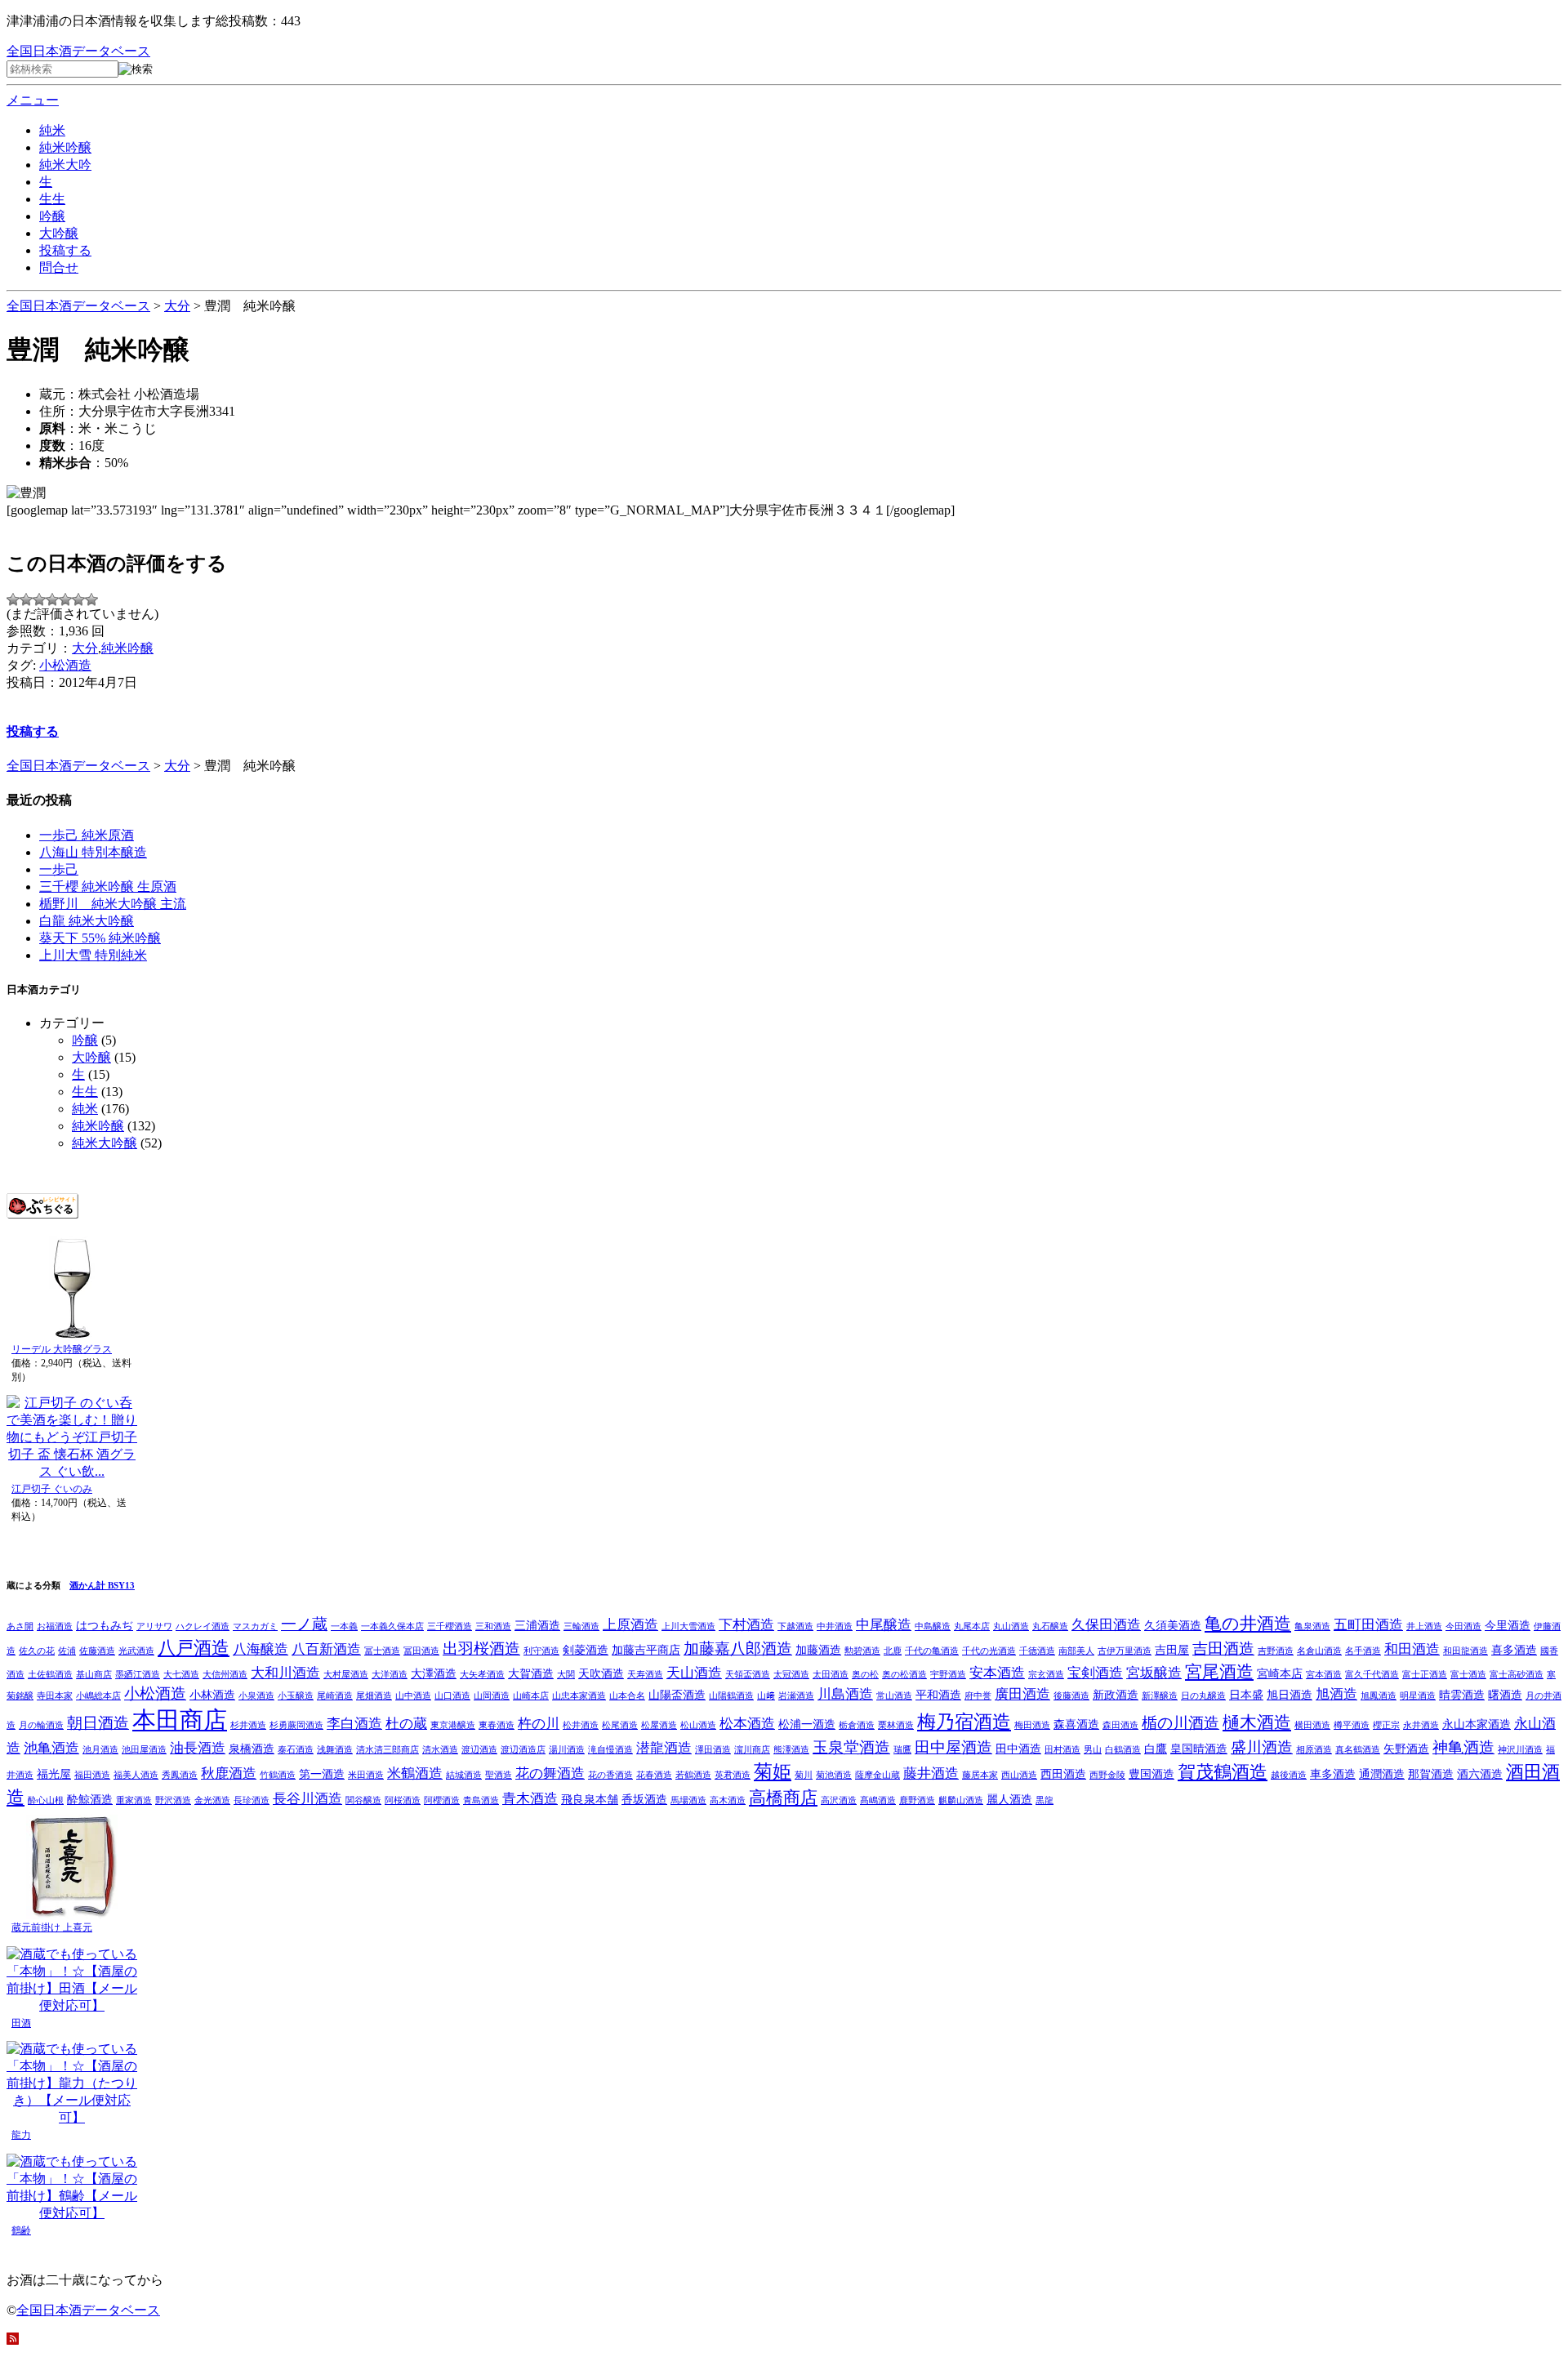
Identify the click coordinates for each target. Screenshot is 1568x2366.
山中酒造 (413, 1696)
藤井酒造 (931, 1773)
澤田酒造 (713, 1750)
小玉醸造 (296, 1696)
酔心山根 (46, 1800)
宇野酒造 (948, 1675)
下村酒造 (746, 1625)
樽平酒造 (1352, 1725)
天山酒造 (694, 1673)
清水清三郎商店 (388, 1750)
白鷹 (1156, 1749)
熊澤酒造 (791, 1750)
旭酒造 (1336, 1694)
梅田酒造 (1032, 1725)
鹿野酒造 (917, 1800)
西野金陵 (1107, 1775)
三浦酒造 (537, 1625)
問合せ (59, 267)
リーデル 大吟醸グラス (62, 1349)
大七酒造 (181, 1675)
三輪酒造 (581, 1626)
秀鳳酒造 (180, 1775)
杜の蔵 (406, 1724)
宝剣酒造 (1095, 1673)
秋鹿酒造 (229, 1773)
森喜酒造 (1076, 1724)
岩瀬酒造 (796, 1696)
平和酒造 (938, 1695)
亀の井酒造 (1248, 1624)
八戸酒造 (194, 1648)
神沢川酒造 (1520, 1750)
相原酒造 (1314, 1750)
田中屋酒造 (953, 1747)
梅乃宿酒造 (964, 1722)
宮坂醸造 (1154, 1673)
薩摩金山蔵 (878, 1775)
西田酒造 (1063, 1774)
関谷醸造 (363, 1800)
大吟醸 (59, 233)
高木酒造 (728, 1800)
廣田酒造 (1022, 1694)
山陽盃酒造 (677, 1695)
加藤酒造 (818, 1650)
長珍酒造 (252, 1800)
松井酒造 (581, 1725)
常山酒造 (894, 1696)
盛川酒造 (1262, 1747)
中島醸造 (933, 1626)
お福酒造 (55, 1626)
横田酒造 (1312, 1725)
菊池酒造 (834, 1775)
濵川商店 (752, 1750)
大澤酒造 (434, 1673)
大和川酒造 (285, 1673)
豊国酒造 (1151, 1774)
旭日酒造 (1290, 1695)
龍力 (21, 2135)
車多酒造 (1333, 1774)
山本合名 (627, 1696)
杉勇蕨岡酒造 (296, 1725)
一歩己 (59, 869)
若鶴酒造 (693, 1775)
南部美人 (1076, 1651)
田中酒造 (1018, 1749)
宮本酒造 (1324, 1675)
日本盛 (1246, 1695)
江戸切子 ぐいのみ (52, 1489)
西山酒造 (1019, 1775)
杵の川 (539, 1724)
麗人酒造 (1009, 1799)
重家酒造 (134, 1800)
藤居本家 (980, 1775)
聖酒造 (499, 1775)
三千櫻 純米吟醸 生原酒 (108, 887)
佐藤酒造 (97, 1651)
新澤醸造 (1160, 1696)
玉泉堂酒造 (851, 1747)
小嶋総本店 (98, 1696)
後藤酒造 (1071, 1696)
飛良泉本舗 (590, 1799)
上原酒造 (630, 1625)
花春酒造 (654, 1775)
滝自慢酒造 (610, 1750)
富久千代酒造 (1372, 1675)
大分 (85, 648)
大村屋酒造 (346, 1675)
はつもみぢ (105, 1625)
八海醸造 (261, 1649)
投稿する (65, 250)
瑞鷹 (902, 1750)
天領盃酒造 (748, 1675)
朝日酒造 (98, 1723)
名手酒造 (1363, 1651)
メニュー (33, 100)
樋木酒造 (1257, 1722)
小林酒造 (212, 1695)
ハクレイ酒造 (203, 1626)
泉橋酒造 (252, 1749)
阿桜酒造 (403, 1800)
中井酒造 (835, 1626)
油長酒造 (198, 1748)
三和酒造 (493, 1626)
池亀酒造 (51, 1748)
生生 (52, 199)
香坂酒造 (644, 1799)
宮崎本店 (1280, 1673)
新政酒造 (1116, 1695)
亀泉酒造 (1312, 1626)
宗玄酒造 (1046, 1675)
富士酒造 (1468, 1675)
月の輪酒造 (41, 1725)
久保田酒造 (1106, 1625)
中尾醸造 (884, 1625)
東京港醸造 (453, 1725)
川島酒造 (845, 1694)
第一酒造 (322, 1774)
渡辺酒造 (479, 1750)
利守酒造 (541, 1651)
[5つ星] (65, 599)
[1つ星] (13, 599)
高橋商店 (783, 1798)
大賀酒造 (531, 1673)
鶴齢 (21, 2230)
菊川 (804, 1775)
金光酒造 (212, 1800)
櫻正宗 (1386, 1725)
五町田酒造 (1368, 1625)
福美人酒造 (136, 1775)
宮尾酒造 (1219, 1672)
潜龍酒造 (664, 1748)
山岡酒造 (492, 1696)
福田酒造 (92, 1775)
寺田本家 (55, 1696)
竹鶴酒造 (278, 1775)
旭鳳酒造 (1379, 1696)
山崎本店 (531, 1696)
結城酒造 (464, 1775)
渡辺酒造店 (523, 1750)
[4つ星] (52, 599)
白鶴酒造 (1123, 1750)
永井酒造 (1421, 1725)
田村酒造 (1062, 1750)
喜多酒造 (1514, 1650)
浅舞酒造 (335, 1750)
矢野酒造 (1406, 1749)
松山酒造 (698, 1725)
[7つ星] (91, 599)
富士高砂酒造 (1517, 1675)
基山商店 (94, 1675)
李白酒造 (354, 1724)
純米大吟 (65, 165)
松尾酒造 (620, 1725)
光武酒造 (136, 1651)
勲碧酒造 (862, 1651)
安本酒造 (997, 1673)
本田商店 (180, 1720)
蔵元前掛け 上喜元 (52, 1927)
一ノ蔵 (304, 1624)
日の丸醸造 (1203, 1696)
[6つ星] (78, 599)
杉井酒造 (248, 1725)
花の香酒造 (610, 1775)
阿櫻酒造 (442, 1800)
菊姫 (773, 1771)
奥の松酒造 (904, 1675)
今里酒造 (1508, 1625)
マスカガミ (255, 1626)
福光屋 (54, 1774)
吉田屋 (1172, 1650)
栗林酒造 (896, 1725)
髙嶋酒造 (878, 1800)
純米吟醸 (65, 147)
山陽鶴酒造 (731, 1696)
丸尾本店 (972, 1626)
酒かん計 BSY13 (102, 1585)
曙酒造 (1505, 1695)
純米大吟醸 (105, 1143)
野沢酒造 (173, 1800)
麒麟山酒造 (961, 1800)
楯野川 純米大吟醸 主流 (113, 904)
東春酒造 (497, 1725)
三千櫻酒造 (450, 1626)
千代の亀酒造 (932, 1651)
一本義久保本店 (392, 1626)
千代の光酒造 (989, 1651)
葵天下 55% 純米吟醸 (100, 938)
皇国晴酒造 (1199, 1749)
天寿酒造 (645, 1675)
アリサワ (154, 1626)
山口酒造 (452, 1696)
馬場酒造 (688, 1800)
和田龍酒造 (1466, 1651)
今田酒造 (1463, 1626)
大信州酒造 (225, 1675)
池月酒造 (100, 1750)
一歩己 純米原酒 (87, 835)
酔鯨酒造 (90, 1799)
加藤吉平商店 (646, 1650)
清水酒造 (440, 1750)
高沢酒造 (839, 1800)
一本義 (344, 1626)
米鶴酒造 (415, 1773)
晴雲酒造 (1462, 1695)
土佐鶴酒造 (50, 1675)
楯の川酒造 (1180, 1723)
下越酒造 (795, 1626)
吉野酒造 (1276, 1651)
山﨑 (766, 1696)
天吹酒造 (601, 1673)
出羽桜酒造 (481, 1649)
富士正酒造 (1425, 1675)
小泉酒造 (256, 1696)
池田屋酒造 (144, 1750)
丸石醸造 (1050, 1626)
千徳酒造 (1037, 1651)
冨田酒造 (421, 1651)
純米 (52, 130)
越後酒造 (1289, 1775)
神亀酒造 (1463, 1747)
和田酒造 (1412, 1649)
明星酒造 (1418, 1696)
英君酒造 (733, 1775)
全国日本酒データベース (78, 51)
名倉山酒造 (1319, 1651)
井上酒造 (1424, 1626)
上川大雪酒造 (688, 1626)
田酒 (21, 2023)
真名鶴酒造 (1358, 1750)
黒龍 (1045, 1800)
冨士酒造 (382, 1651)
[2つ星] (26, 599)
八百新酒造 (326, 1649)
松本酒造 (747, 1724)
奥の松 (865, 1675)
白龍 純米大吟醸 (87, 921)
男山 (1093, 1750)
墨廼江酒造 (138, 1675)
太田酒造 (831, 1675)
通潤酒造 (1382, 1774)
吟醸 (52, 216)
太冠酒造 (791, 1675)
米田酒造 (366, 1775)
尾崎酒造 (335, 1696)
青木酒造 (530, 1799)
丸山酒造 (1011, 1626)
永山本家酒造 (1477, 1724)
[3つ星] (39, 599)
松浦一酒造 (807, 1724)
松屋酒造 (659, 1725)
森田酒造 (1120, 1725)
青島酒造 (481, 1800)
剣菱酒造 (586, 1650)
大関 (566, 1675)
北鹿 (893, 1651)
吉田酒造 (1223, 1649)
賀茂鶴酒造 (1223, 1772)
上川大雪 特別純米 (93, 955)
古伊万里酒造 (1125, 1651)
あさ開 (20, 1626)
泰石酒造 (296, 1750)
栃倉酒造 (857, 1725)
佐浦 (67, 1651)
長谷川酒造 (307, 1799)
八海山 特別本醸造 (93, 852)
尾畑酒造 (374, 1696)
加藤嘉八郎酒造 (738, 1649)
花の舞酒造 (550, 1773)
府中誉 (978, 1696)
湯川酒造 (567, 1750)
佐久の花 (37, 1651)
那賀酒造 (1431, 1774)
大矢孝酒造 (482, 1675)
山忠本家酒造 (579, 1696)
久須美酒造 (1173, 1625)
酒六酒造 (1480, 1774)
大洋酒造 (390, 1675)
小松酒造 (65, 665)
